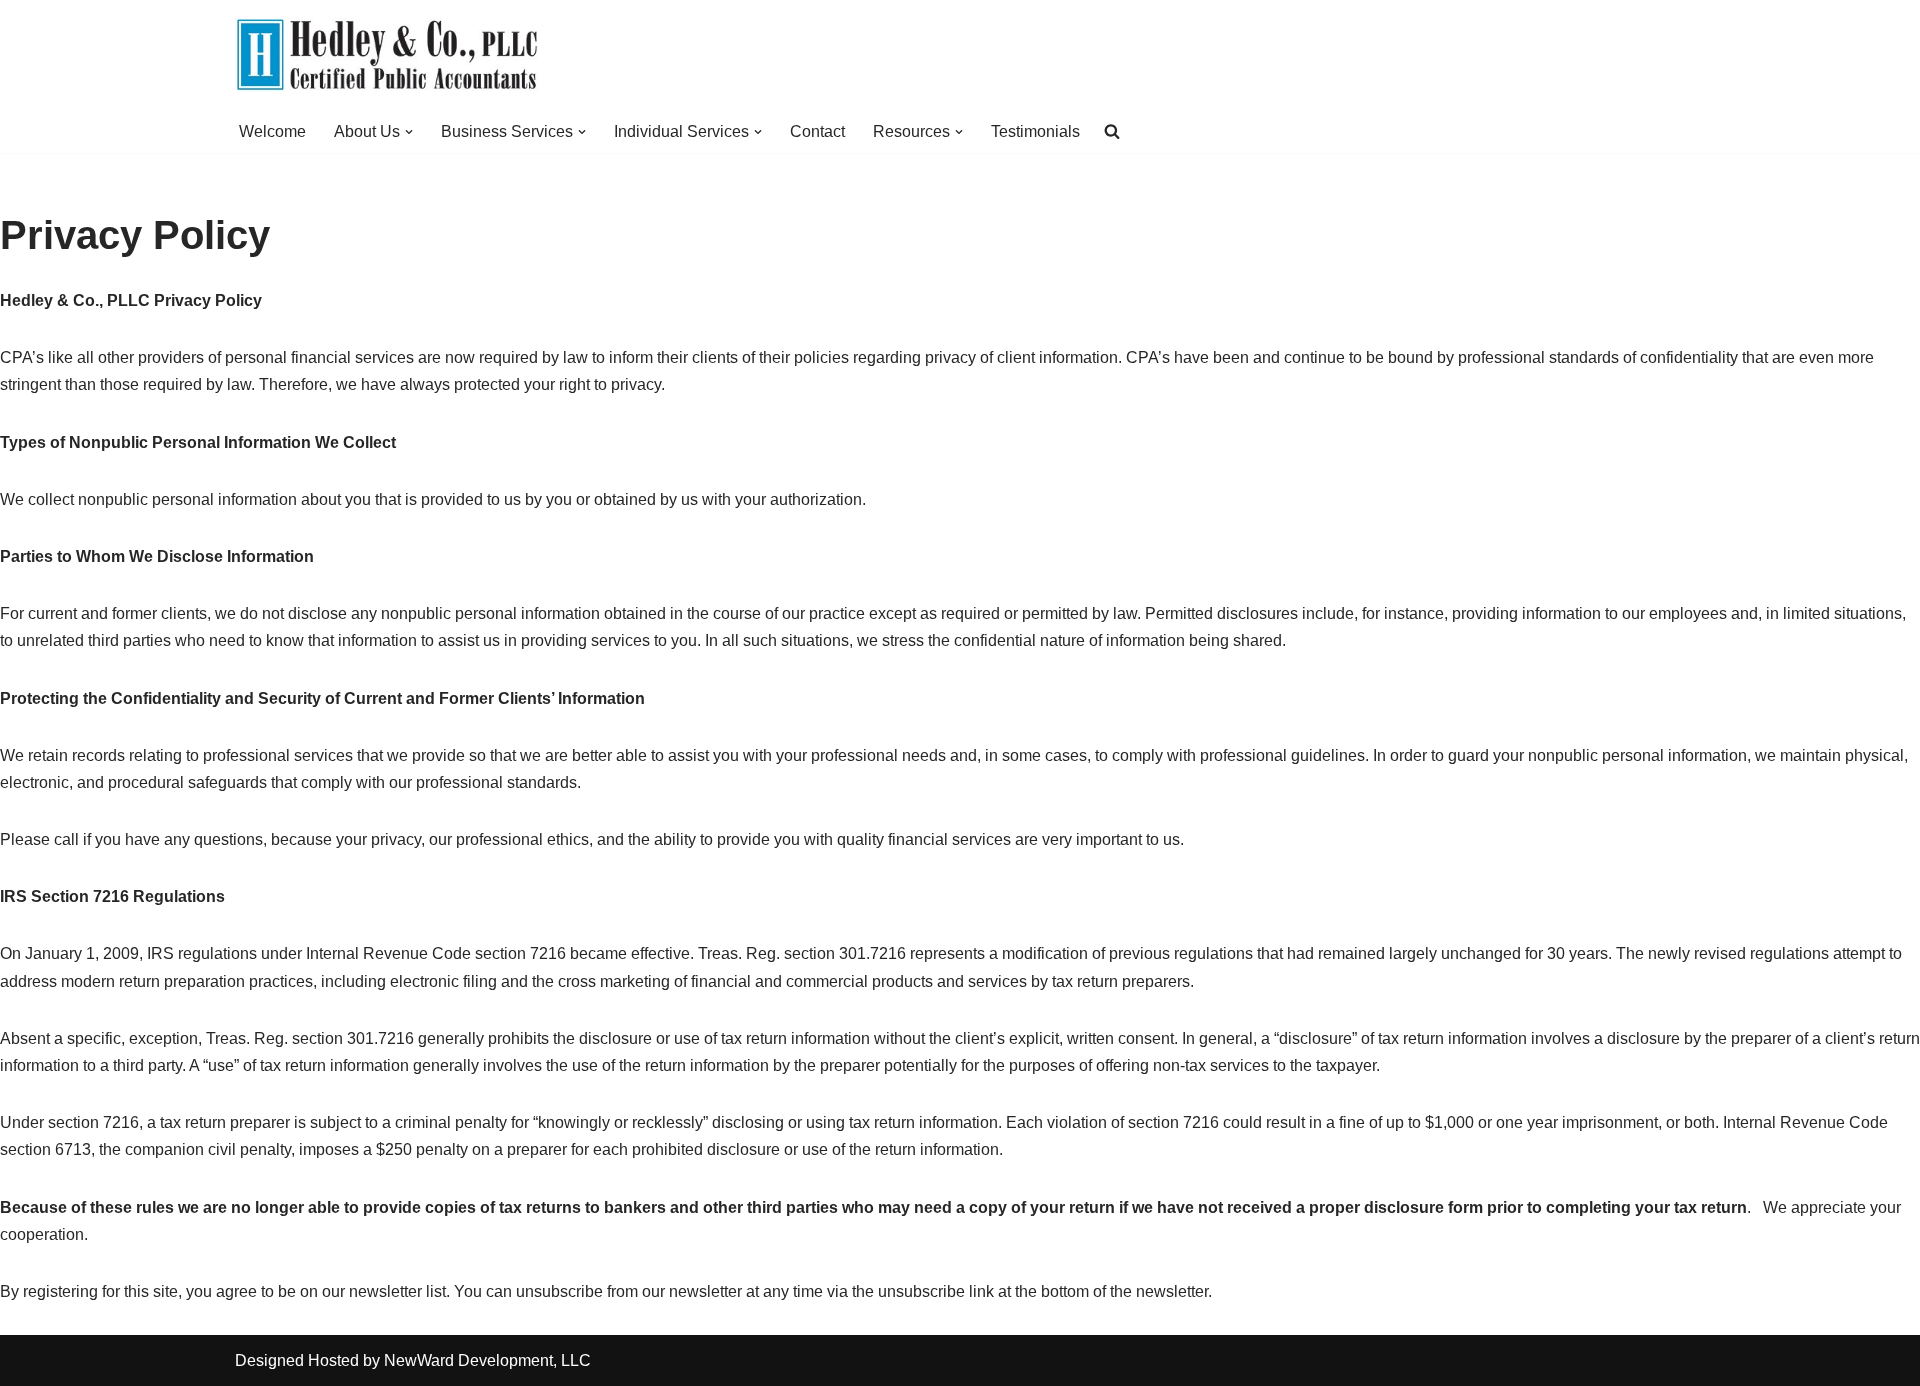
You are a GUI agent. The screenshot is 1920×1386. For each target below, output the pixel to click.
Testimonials (1035, 131)
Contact (817, 131)
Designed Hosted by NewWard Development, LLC (413, 1360)
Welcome (272, 131)
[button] (409, 132)
